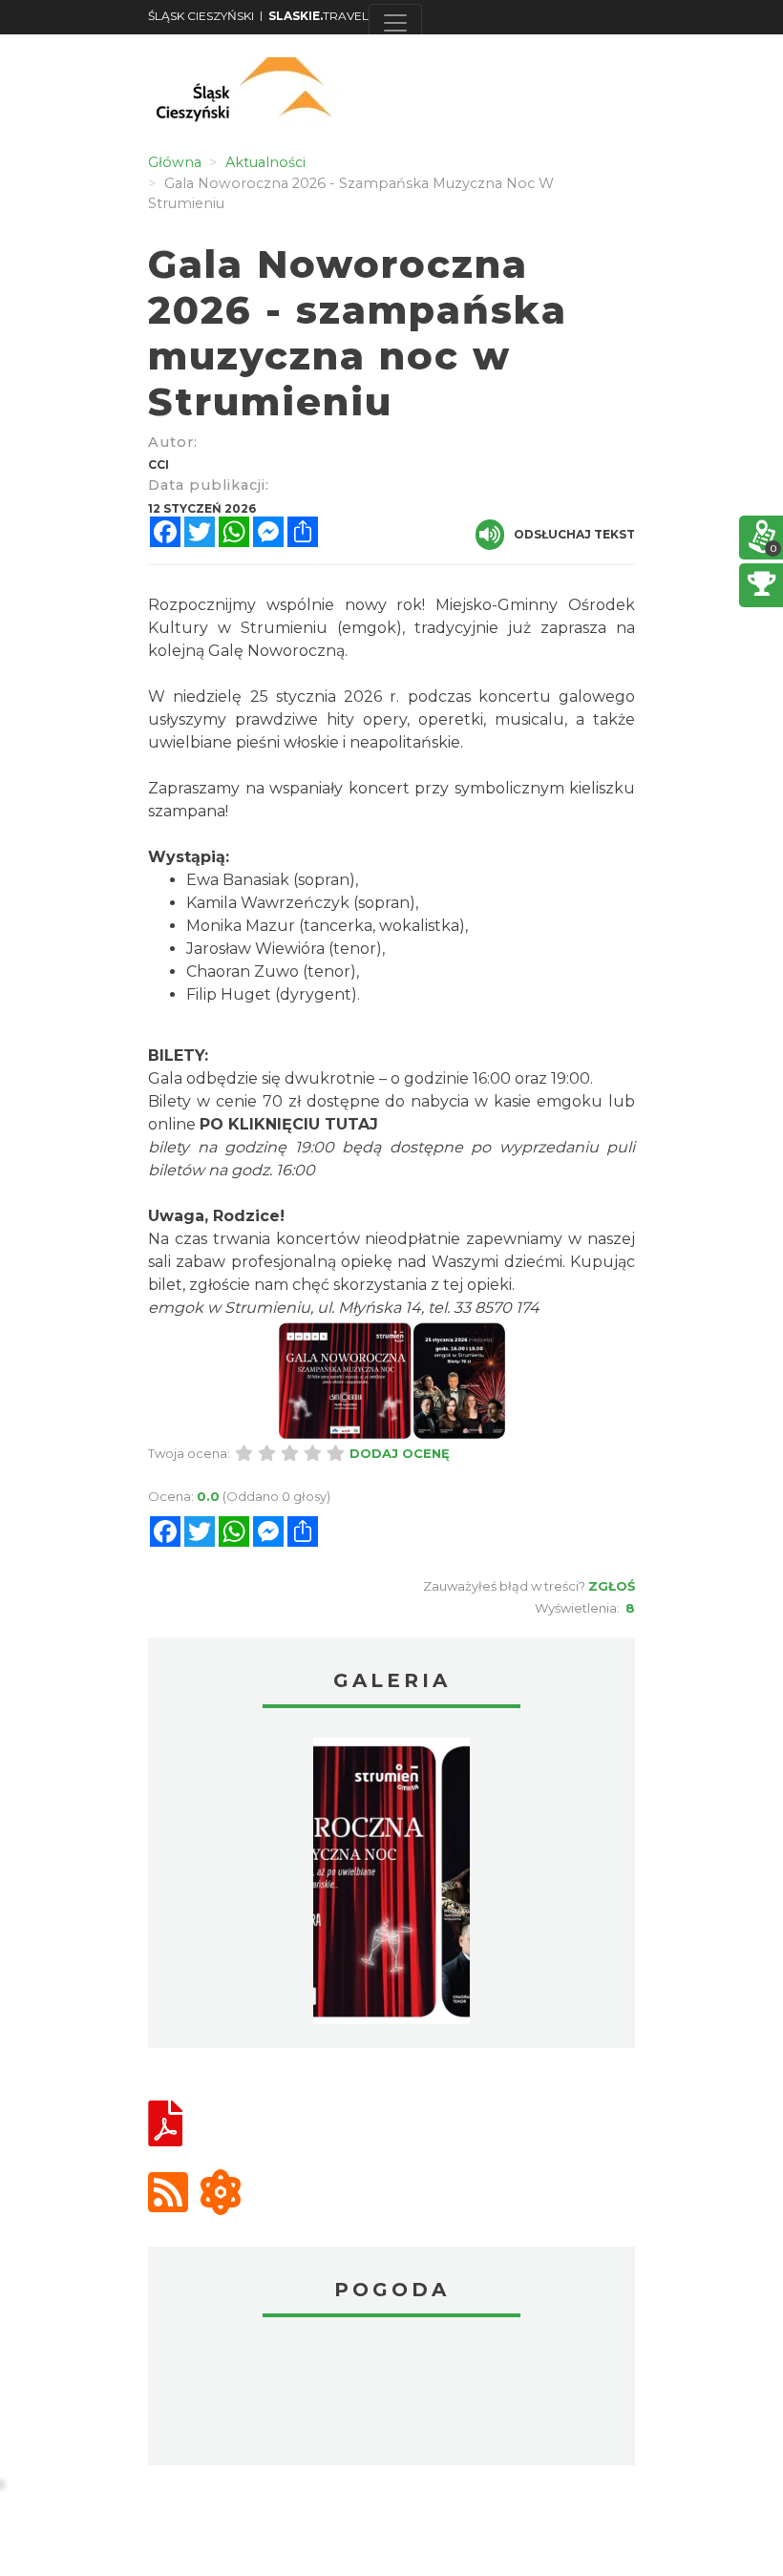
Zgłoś (612, 1586)
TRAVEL (318, 16)
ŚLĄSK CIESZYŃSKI (201, 16)
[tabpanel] (391, 1886)
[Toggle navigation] (395, 23)
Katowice (391, 2394)
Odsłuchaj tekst (574, 534)
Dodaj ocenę (400, 1453)
